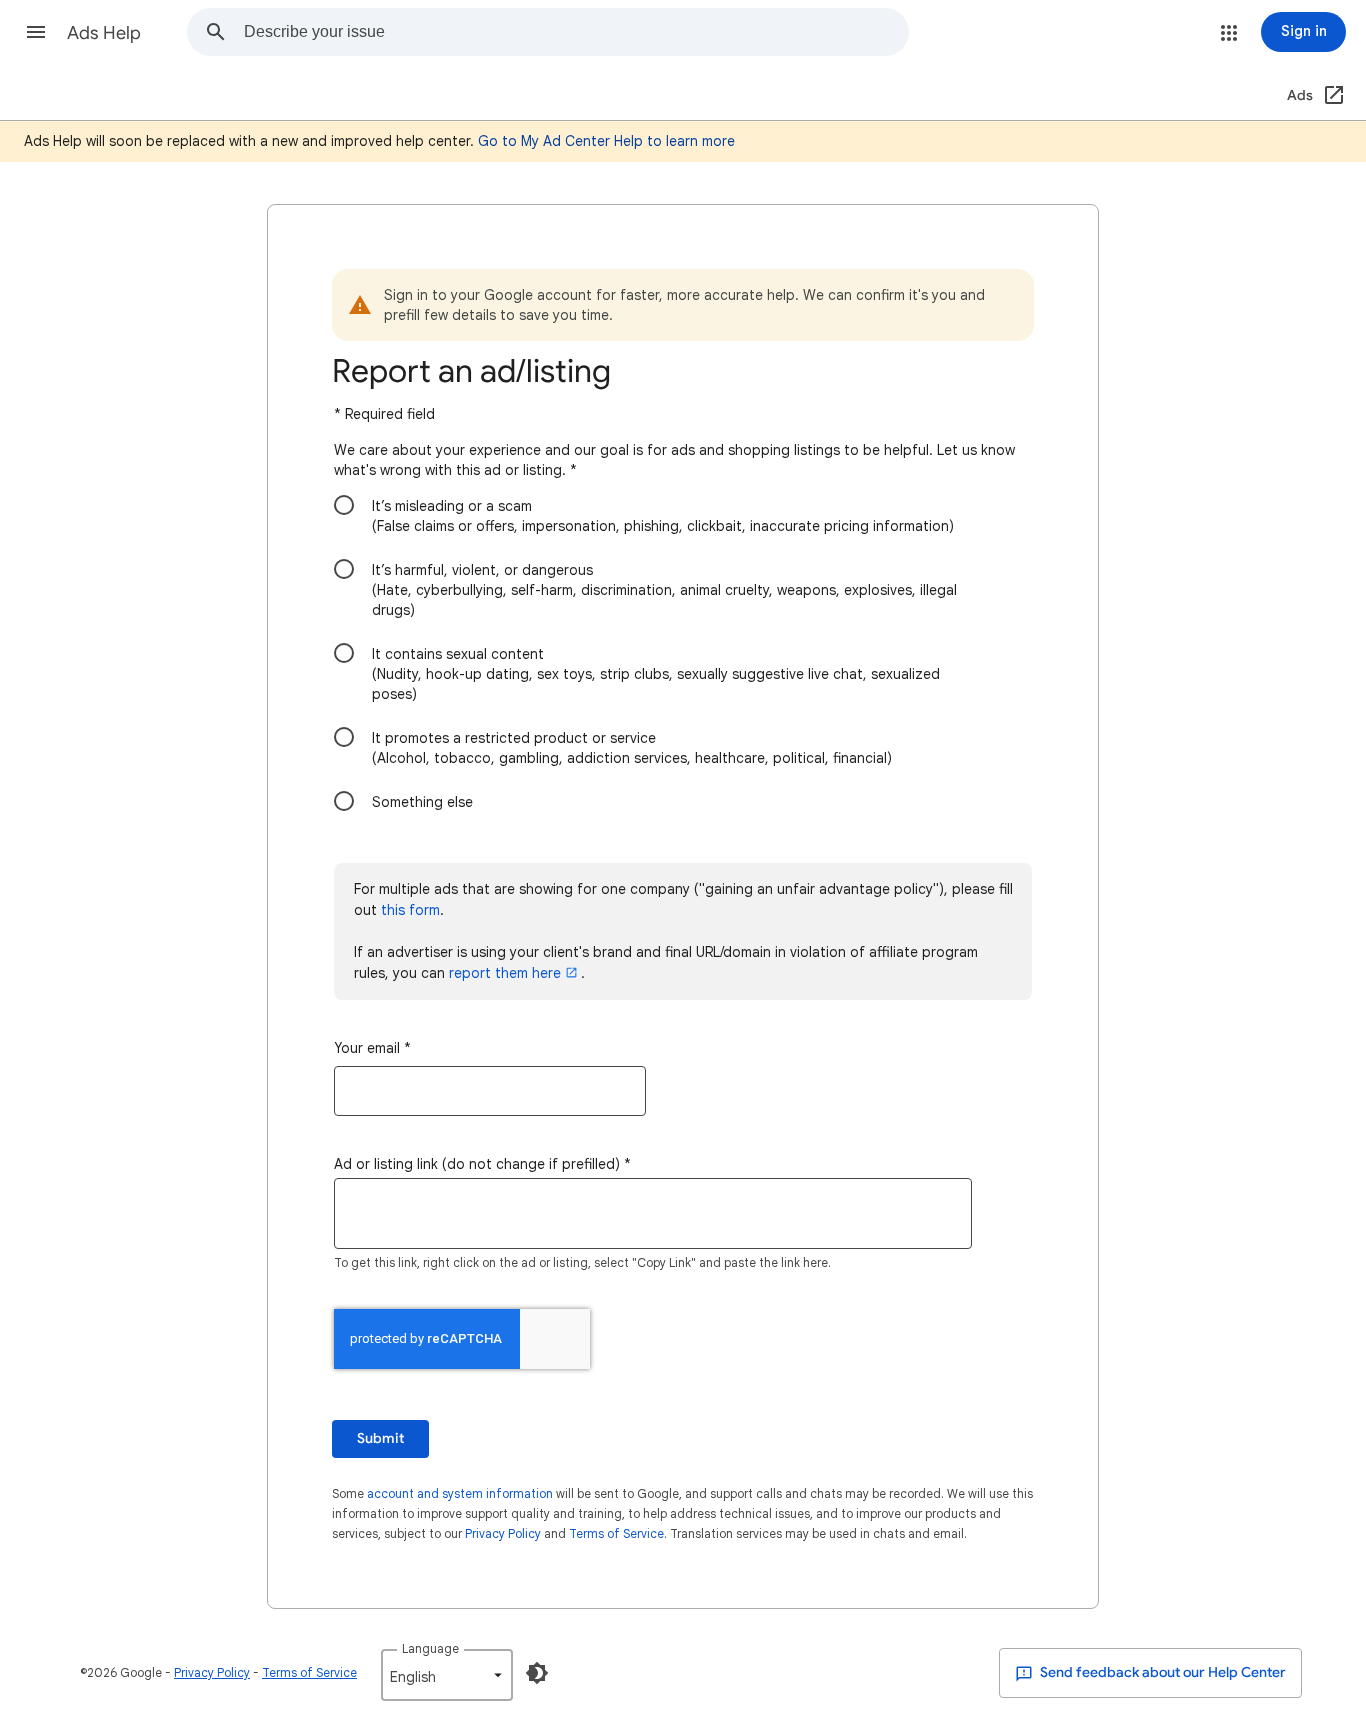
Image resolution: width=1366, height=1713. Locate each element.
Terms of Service (616, 1533)
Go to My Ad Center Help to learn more (606, 141)
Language (430, 1648)
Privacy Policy (503, 1533)
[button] (36, 32)
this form (410, 910)
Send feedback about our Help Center (1161, 1672)
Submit (380, 1438)
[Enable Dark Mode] (537, 1673)
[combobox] (576, 32)
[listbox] (447, 1675)
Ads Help (104, 33)
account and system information (460, 1493)
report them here (505, 973)
